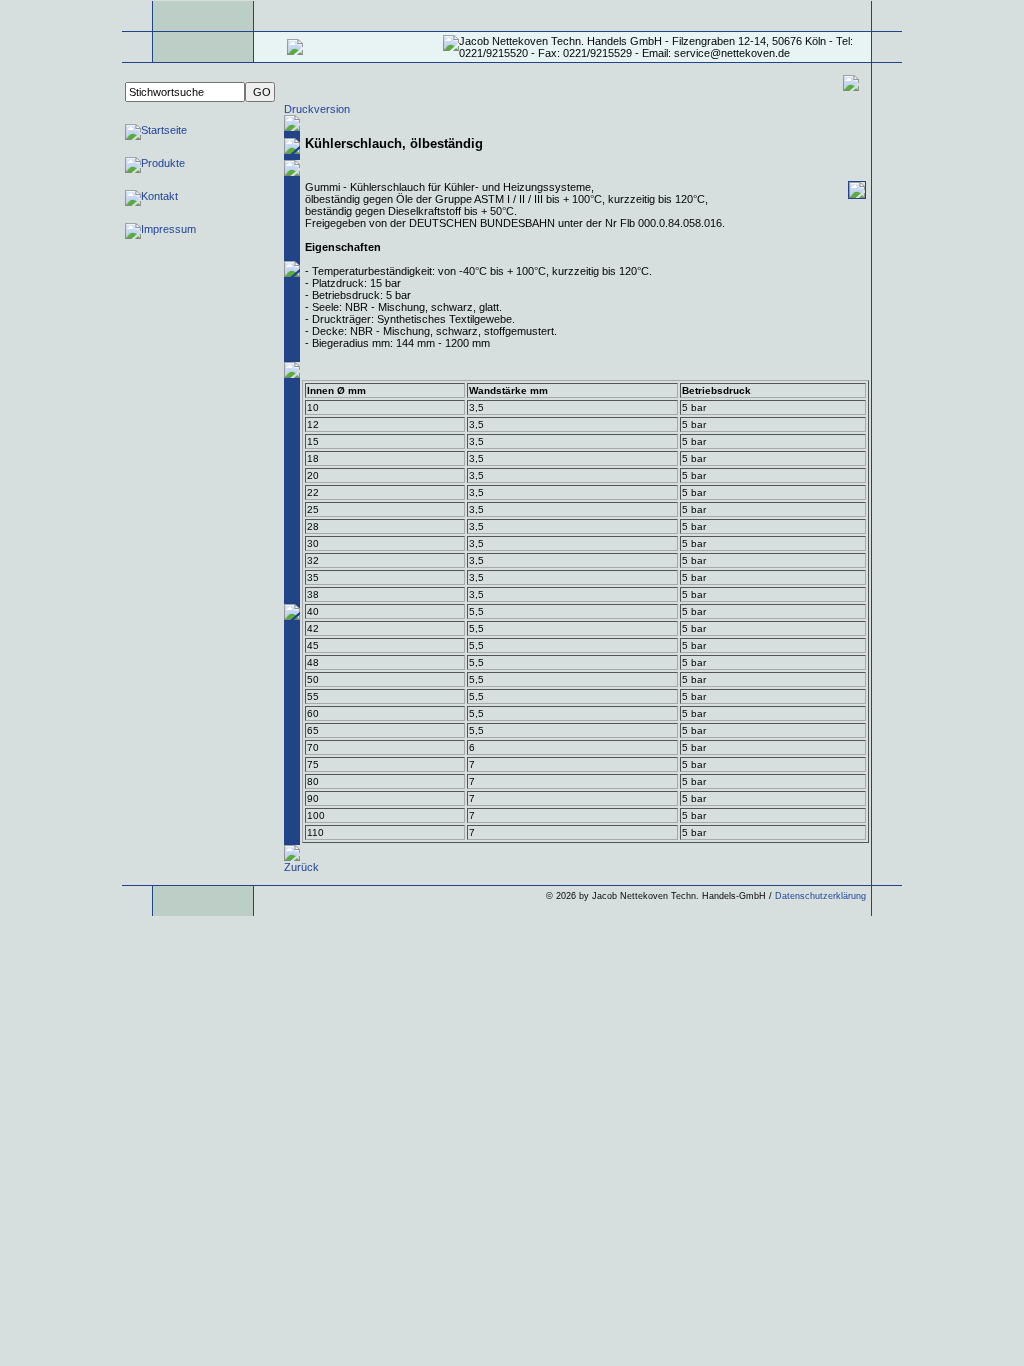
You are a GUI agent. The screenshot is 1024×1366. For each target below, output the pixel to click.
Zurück (301, 867)
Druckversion (317, 109)
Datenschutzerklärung (820, 896)
